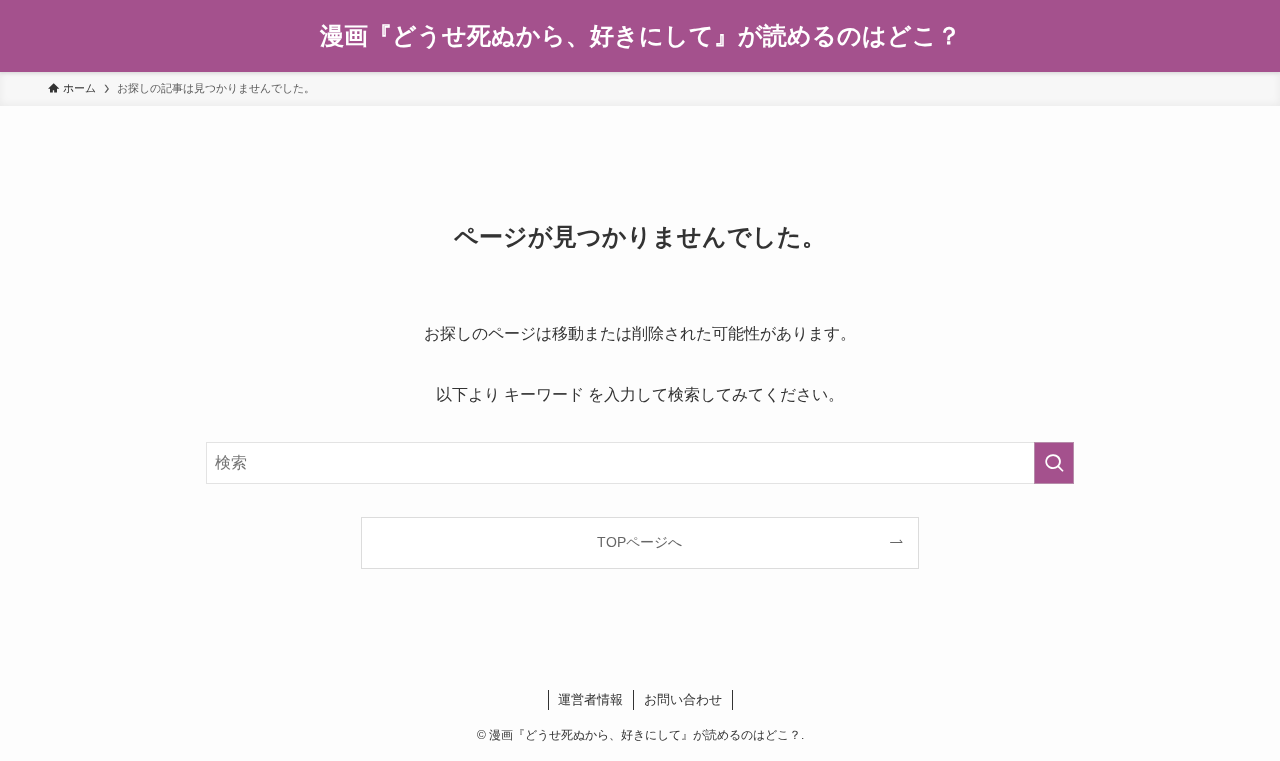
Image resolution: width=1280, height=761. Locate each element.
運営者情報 (590, 699)
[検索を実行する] (1054, 463)
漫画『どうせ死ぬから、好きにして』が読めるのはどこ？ (640, 36)
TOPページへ (639, 542)
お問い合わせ (683, 699)
